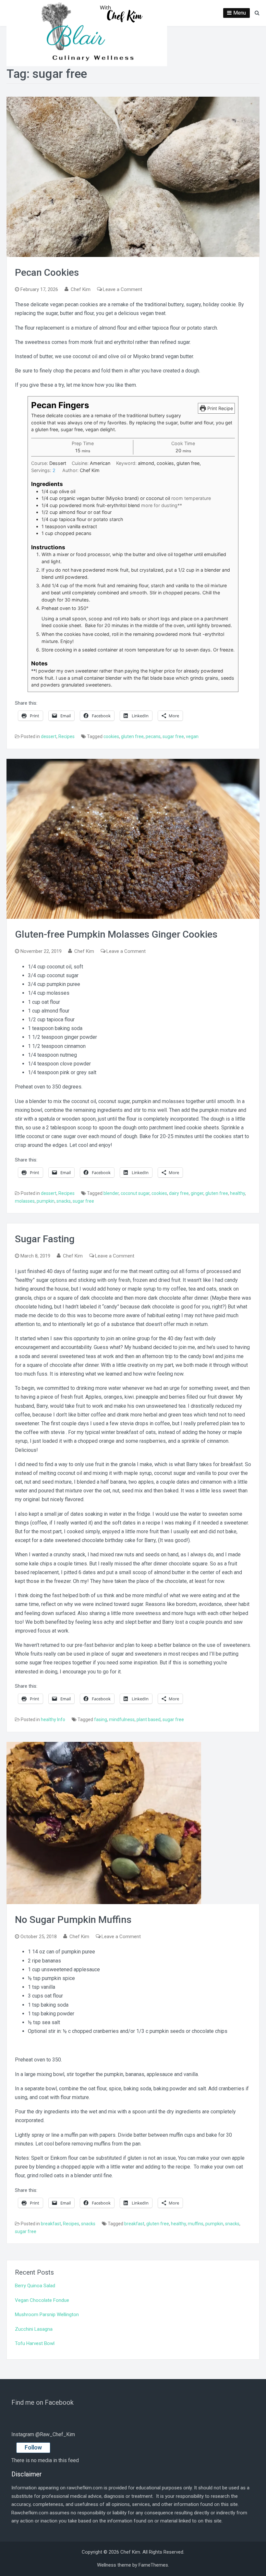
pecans (153, 736)
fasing (101, 1719)
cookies (111, 736)
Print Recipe (219, 408)
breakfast (51, 2224)
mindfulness (122, 1719)
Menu (240, 13)
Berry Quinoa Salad (35, 2286)
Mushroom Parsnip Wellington (47, 2315)
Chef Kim (81, 289)
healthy (237, 1193)
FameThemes (153, 2565)
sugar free (173, 736)
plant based (149, 1719)
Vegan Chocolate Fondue (42, 2300)
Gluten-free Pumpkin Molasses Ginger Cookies (116, 934)
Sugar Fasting (45, 1239)
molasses (25, 1201)
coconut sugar (135, 1193)
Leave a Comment (122, 289)
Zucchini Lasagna (34, 2329)
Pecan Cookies (47, 272)
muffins (196, 2224)
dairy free (179, 1193)
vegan (192, 736)
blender (111, 1193)
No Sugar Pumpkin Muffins (73, 1920)
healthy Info (53, 1719)
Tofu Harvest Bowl (35, 2343)
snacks (64, 1201)
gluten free (132, 736)
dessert (49, 736)
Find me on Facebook (42, 2402)
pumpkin (46, 1201)
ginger (197, 1193)
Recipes (66, 736)
